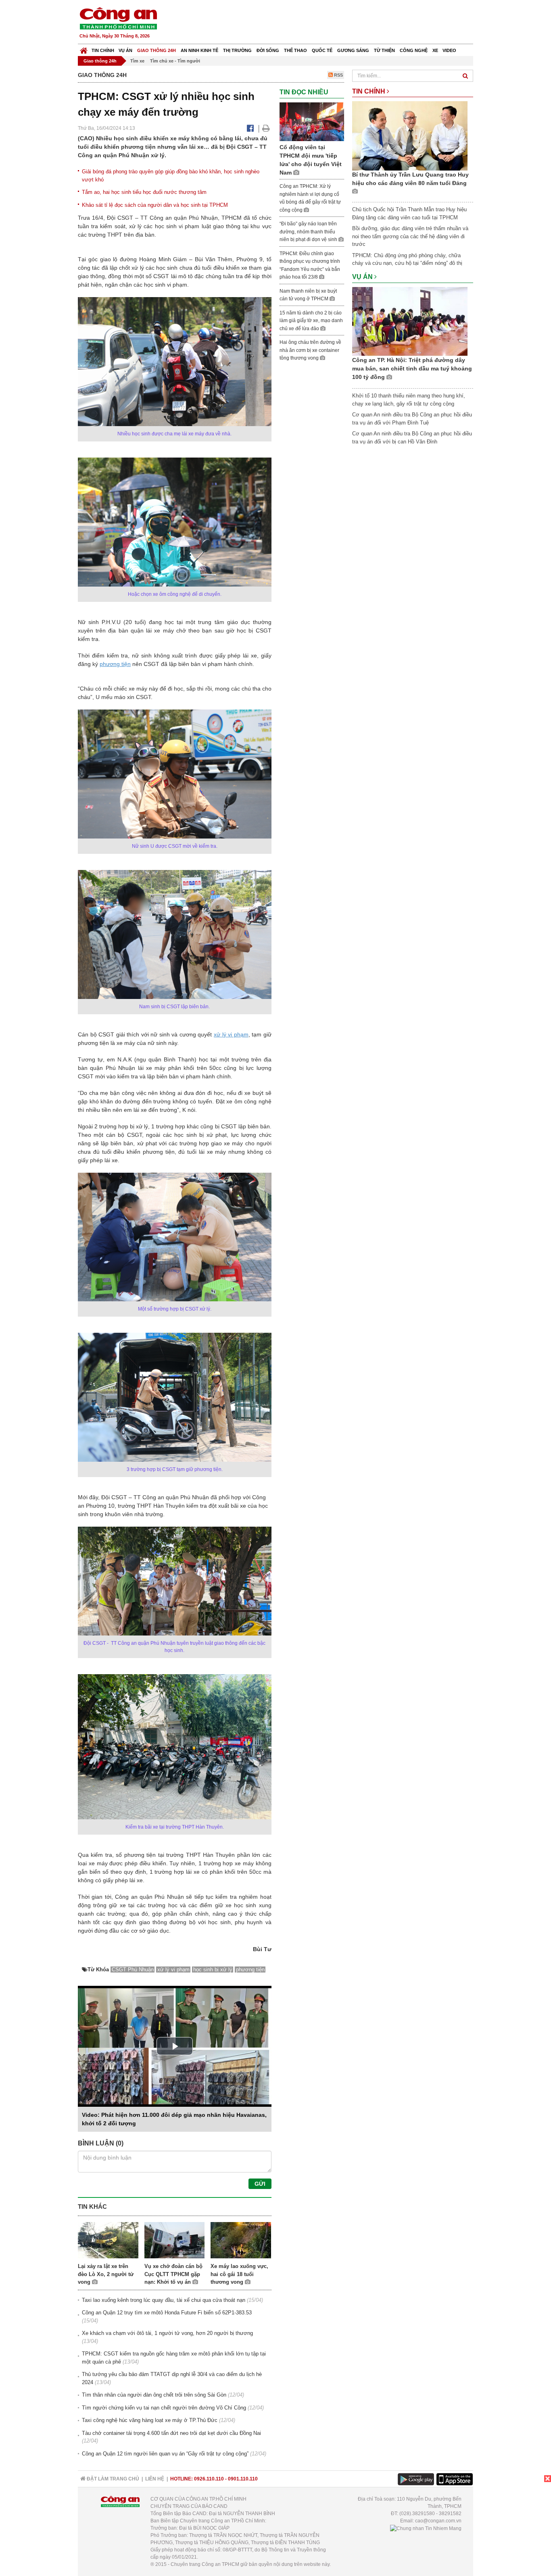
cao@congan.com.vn (438, 2521)
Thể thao (295, 50)
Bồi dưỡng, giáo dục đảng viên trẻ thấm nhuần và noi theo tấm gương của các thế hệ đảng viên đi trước (410, 236)
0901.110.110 (243, 2479)
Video (449, 50)
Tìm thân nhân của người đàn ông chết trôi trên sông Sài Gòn (154, 2395)
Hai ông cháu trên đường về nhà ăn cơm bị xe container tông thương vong (310, 350)
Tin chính (103, 50)
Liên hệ (155, 2479)
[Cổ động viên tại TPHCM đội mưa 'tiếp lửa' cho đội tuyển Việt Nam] (312, 121)
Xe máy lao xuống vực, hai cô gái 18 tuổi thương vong (239, 2274)
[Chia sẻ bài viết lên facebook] (250, 128)
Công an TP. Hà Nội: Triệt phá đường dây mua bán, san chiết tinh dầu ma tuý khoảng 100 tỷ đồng (412, 368)
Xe (435, 50)
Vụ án (125, 50)
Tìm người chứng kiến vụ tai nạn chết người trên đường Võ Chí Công (164, 2408)
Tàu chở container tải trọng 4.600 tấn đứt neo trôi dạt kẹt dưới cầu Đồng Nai (171, 2433)
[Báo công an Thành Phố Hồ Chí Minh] (118, 18)
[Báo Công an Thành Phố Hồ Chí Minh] (84, 49)
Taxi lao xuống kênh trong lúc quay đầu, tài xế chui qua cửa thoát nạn (164, 2300)
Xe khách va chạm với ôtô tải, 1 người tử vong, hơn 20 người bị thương (167, 2333)
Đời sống (268, 50)
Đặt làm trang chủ (112, 2479)
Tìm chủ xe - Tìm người (175, 61)
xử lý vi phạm (231, 1034)
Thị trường (237, 50)
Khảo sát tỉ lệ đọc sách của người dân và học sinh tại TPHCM (155, 205)
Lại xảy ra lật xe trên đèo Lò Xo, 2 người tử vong (106, 2274)
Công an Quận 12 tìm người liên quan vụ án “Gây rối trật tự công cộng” (165, 2454)
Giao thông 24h (157, 50)
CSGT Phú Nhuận (133, 1969)
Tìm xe (137, 61)
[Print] (266, 128)
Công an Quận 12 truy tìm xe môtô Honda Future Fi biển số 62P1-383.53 (167, 2313)
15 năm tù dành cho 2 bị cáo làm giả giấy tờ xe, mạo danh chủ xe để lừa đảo (311, 321)
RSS (338, 75)
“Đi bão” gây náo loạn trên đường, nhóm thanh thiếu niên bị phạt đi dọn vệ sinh (309, 232)
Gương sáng (353, 50)
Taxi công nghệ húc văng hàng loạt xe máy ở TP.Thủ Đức (150, 2420)
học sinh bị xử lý (213, 1969)
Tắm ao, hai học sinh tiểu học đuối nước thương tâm (144, 192)
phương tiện (115, 664)
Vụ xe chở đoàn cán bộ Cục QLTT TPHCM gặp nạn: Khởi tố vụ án (173, 2274)
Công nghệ (414, 50)
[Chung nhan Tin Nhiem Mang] (426, 2528)
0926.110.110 (209, 2479)
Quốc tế (322, 50)
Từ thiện (384, 50)
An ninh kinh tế (199, 50)
